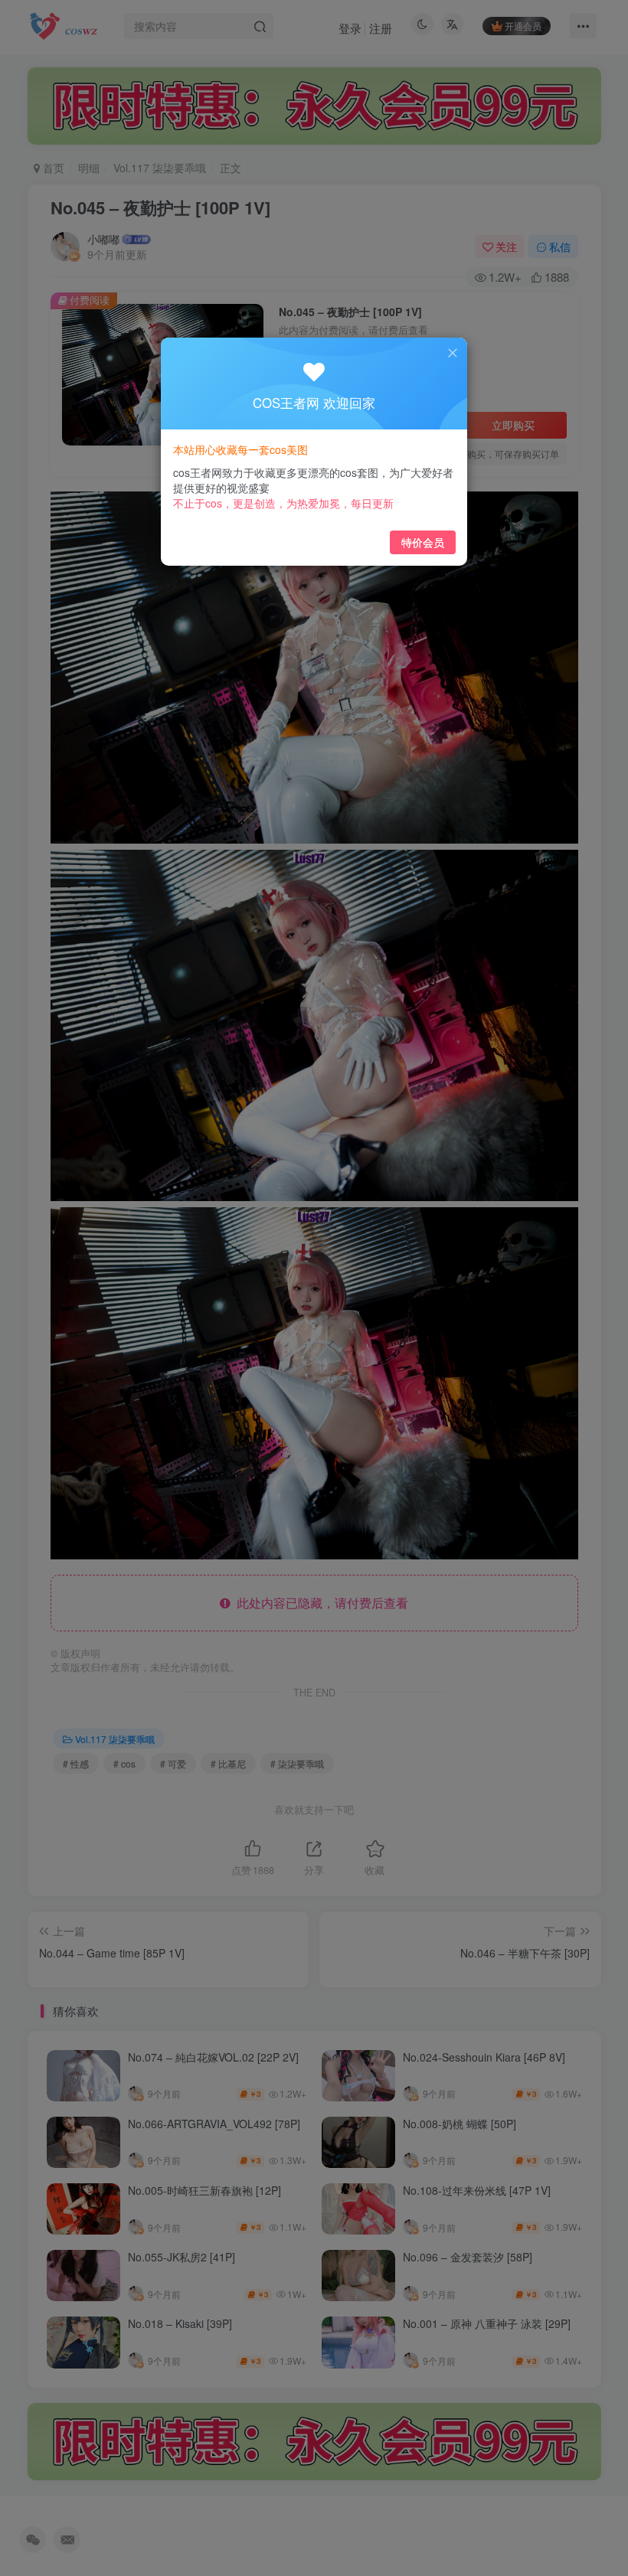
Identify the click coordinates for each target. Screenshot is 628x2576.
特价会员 (423, 542)
